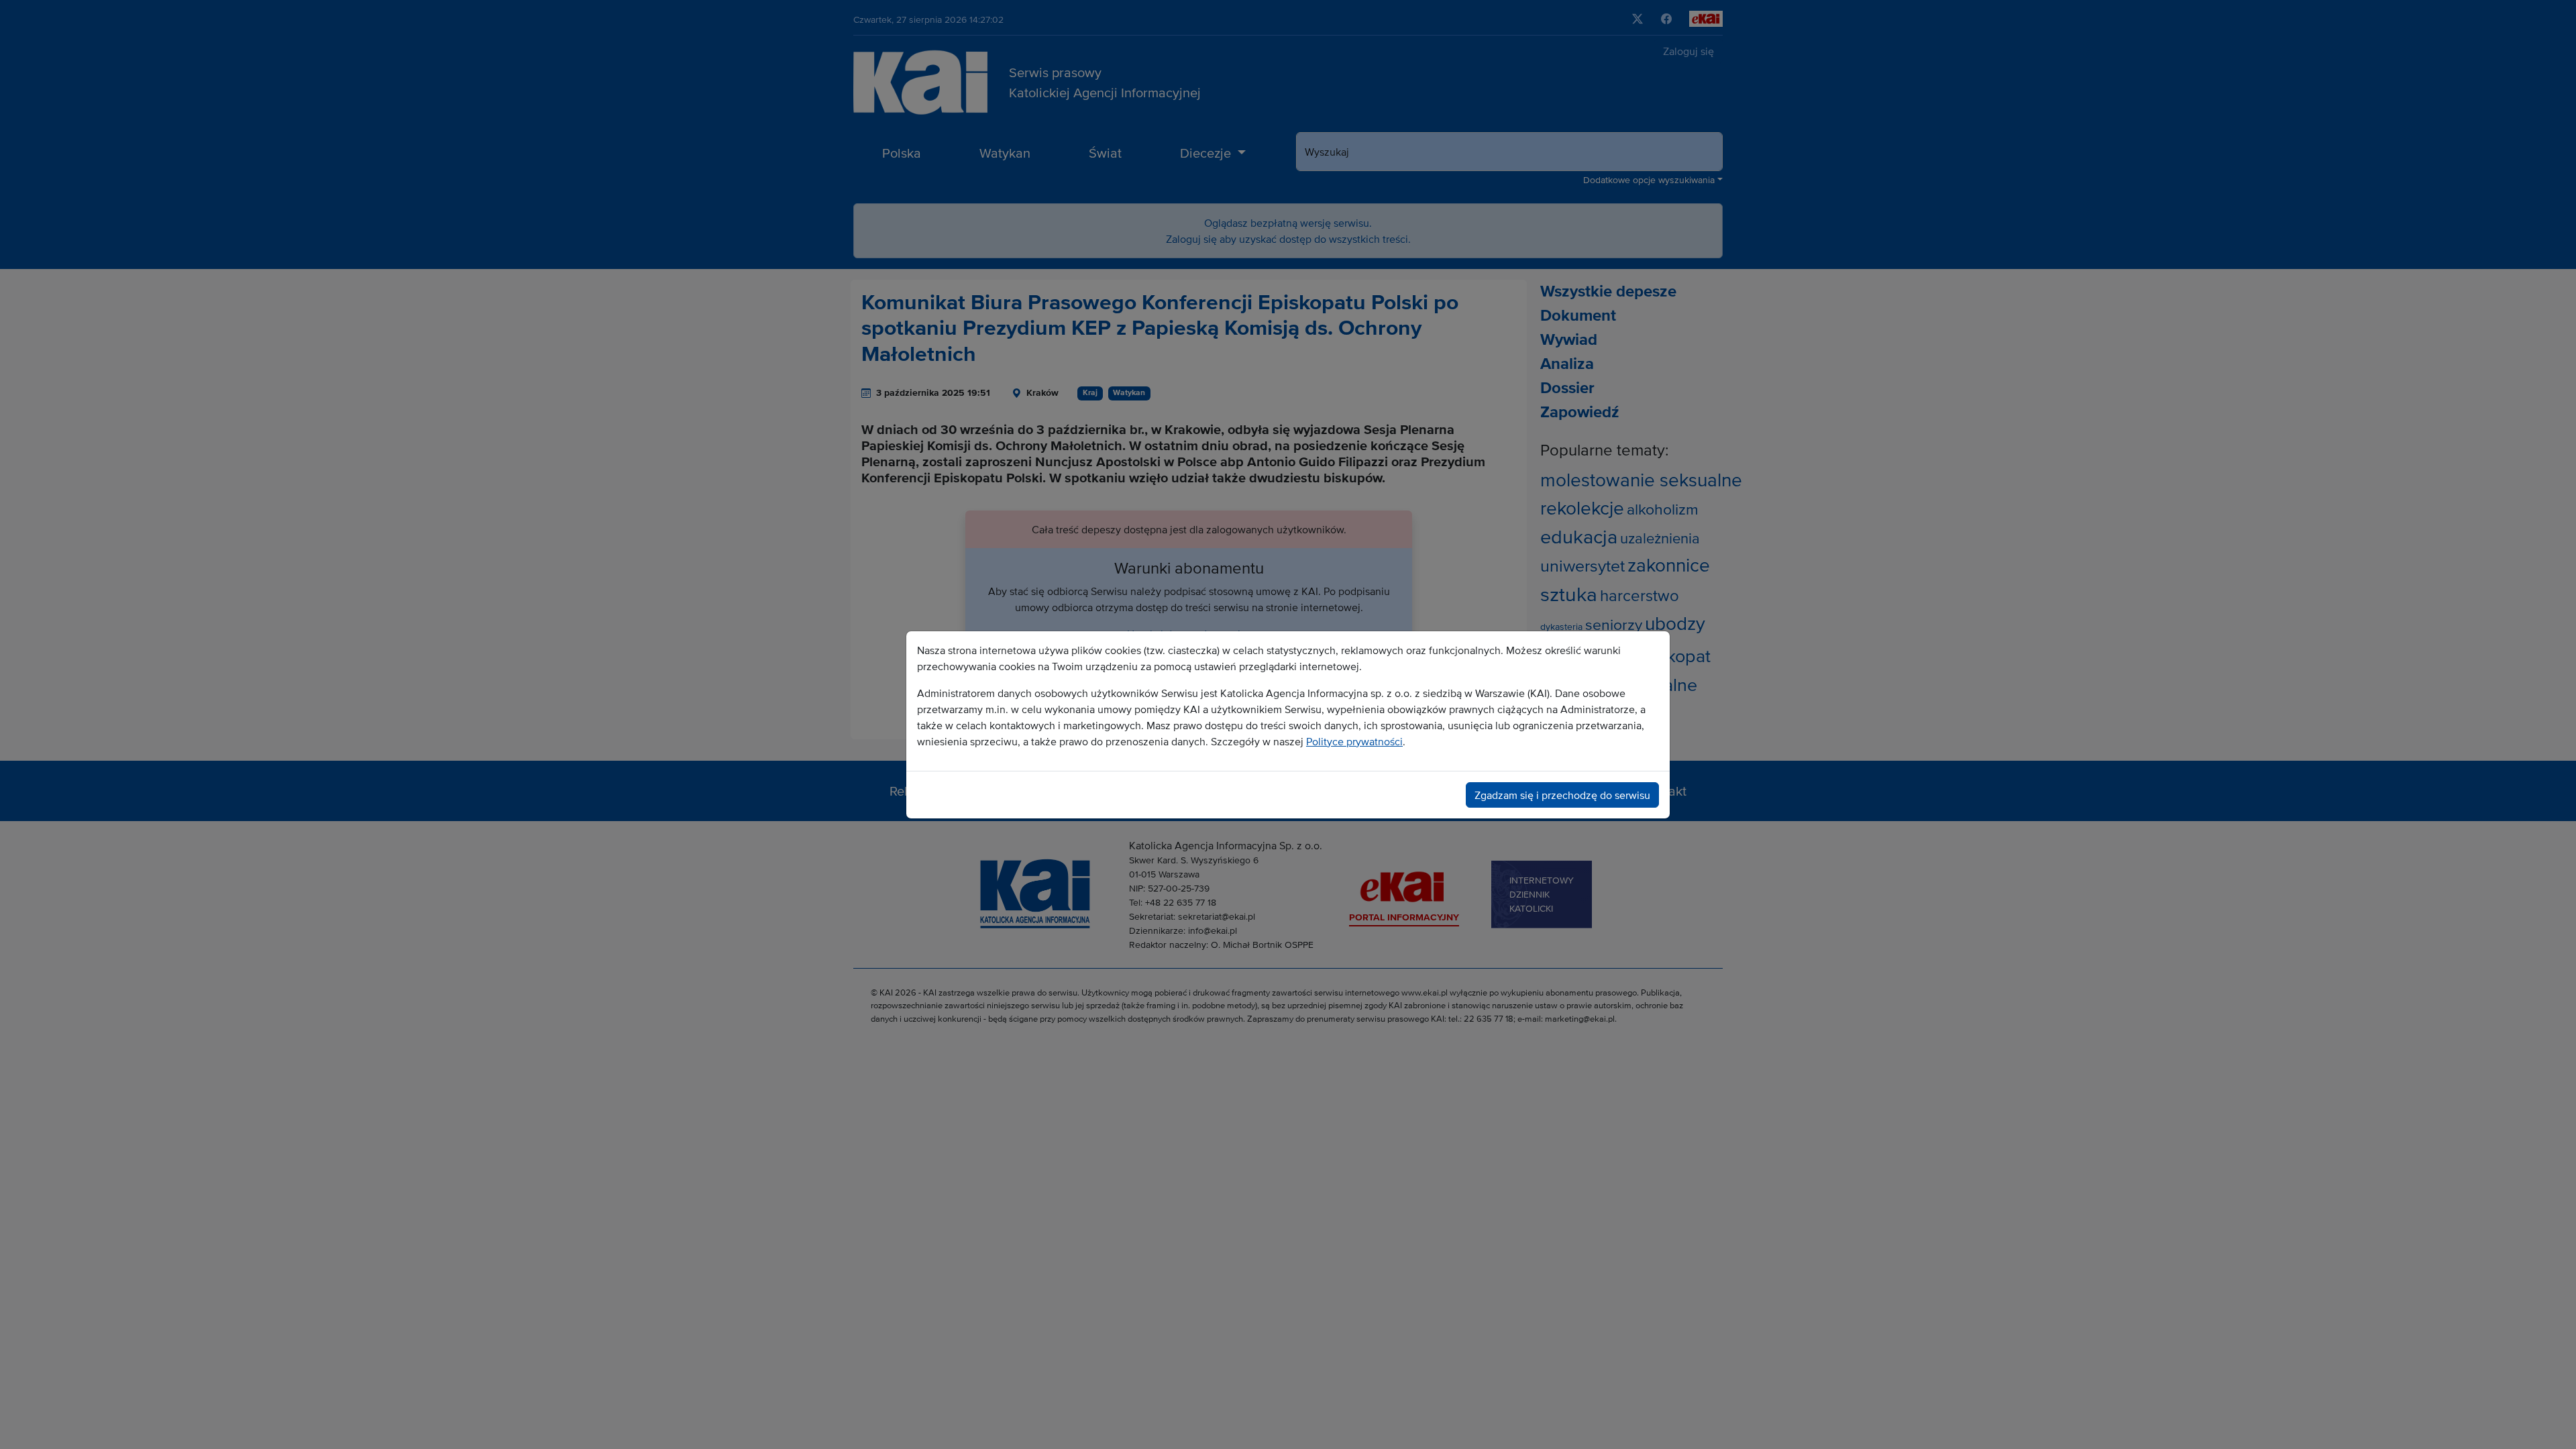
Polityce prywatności (1354, 741)
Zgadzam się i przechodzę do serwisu (1562, 795)
